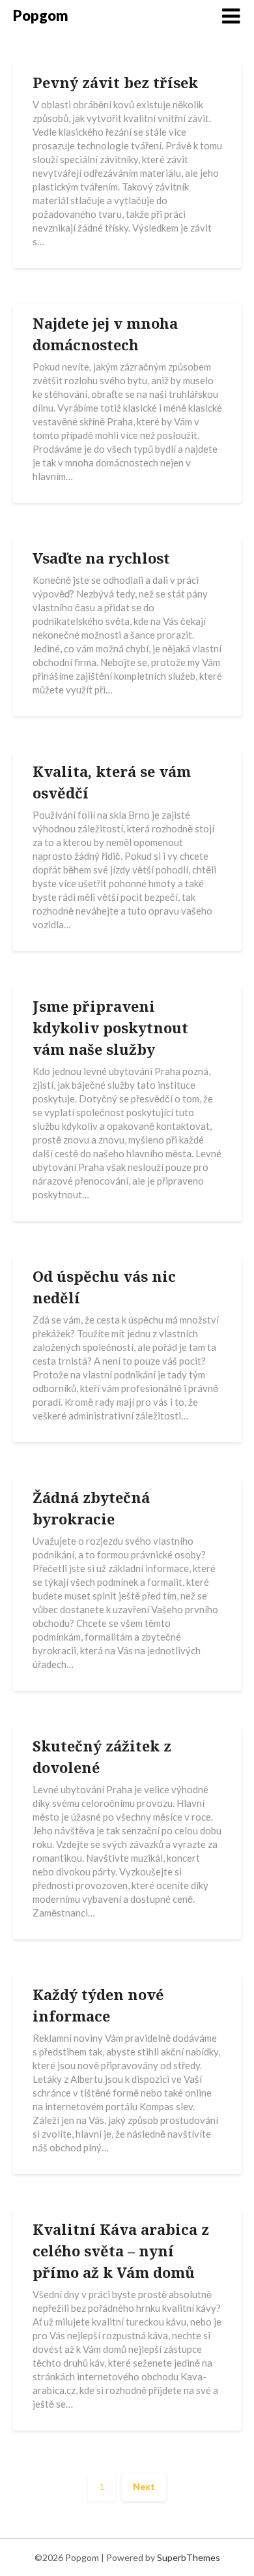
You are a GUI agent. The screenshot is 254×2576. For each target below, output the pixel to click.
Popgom (41, 15)
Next (144, 2486)
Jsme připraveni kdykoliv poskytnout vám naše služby (110, 1027)
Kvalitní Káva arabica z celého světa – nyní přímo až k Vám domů (121, 2250)
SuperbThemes (189, 2557)
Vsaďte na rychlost (101, 558)
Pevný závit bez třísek (115, 82)
